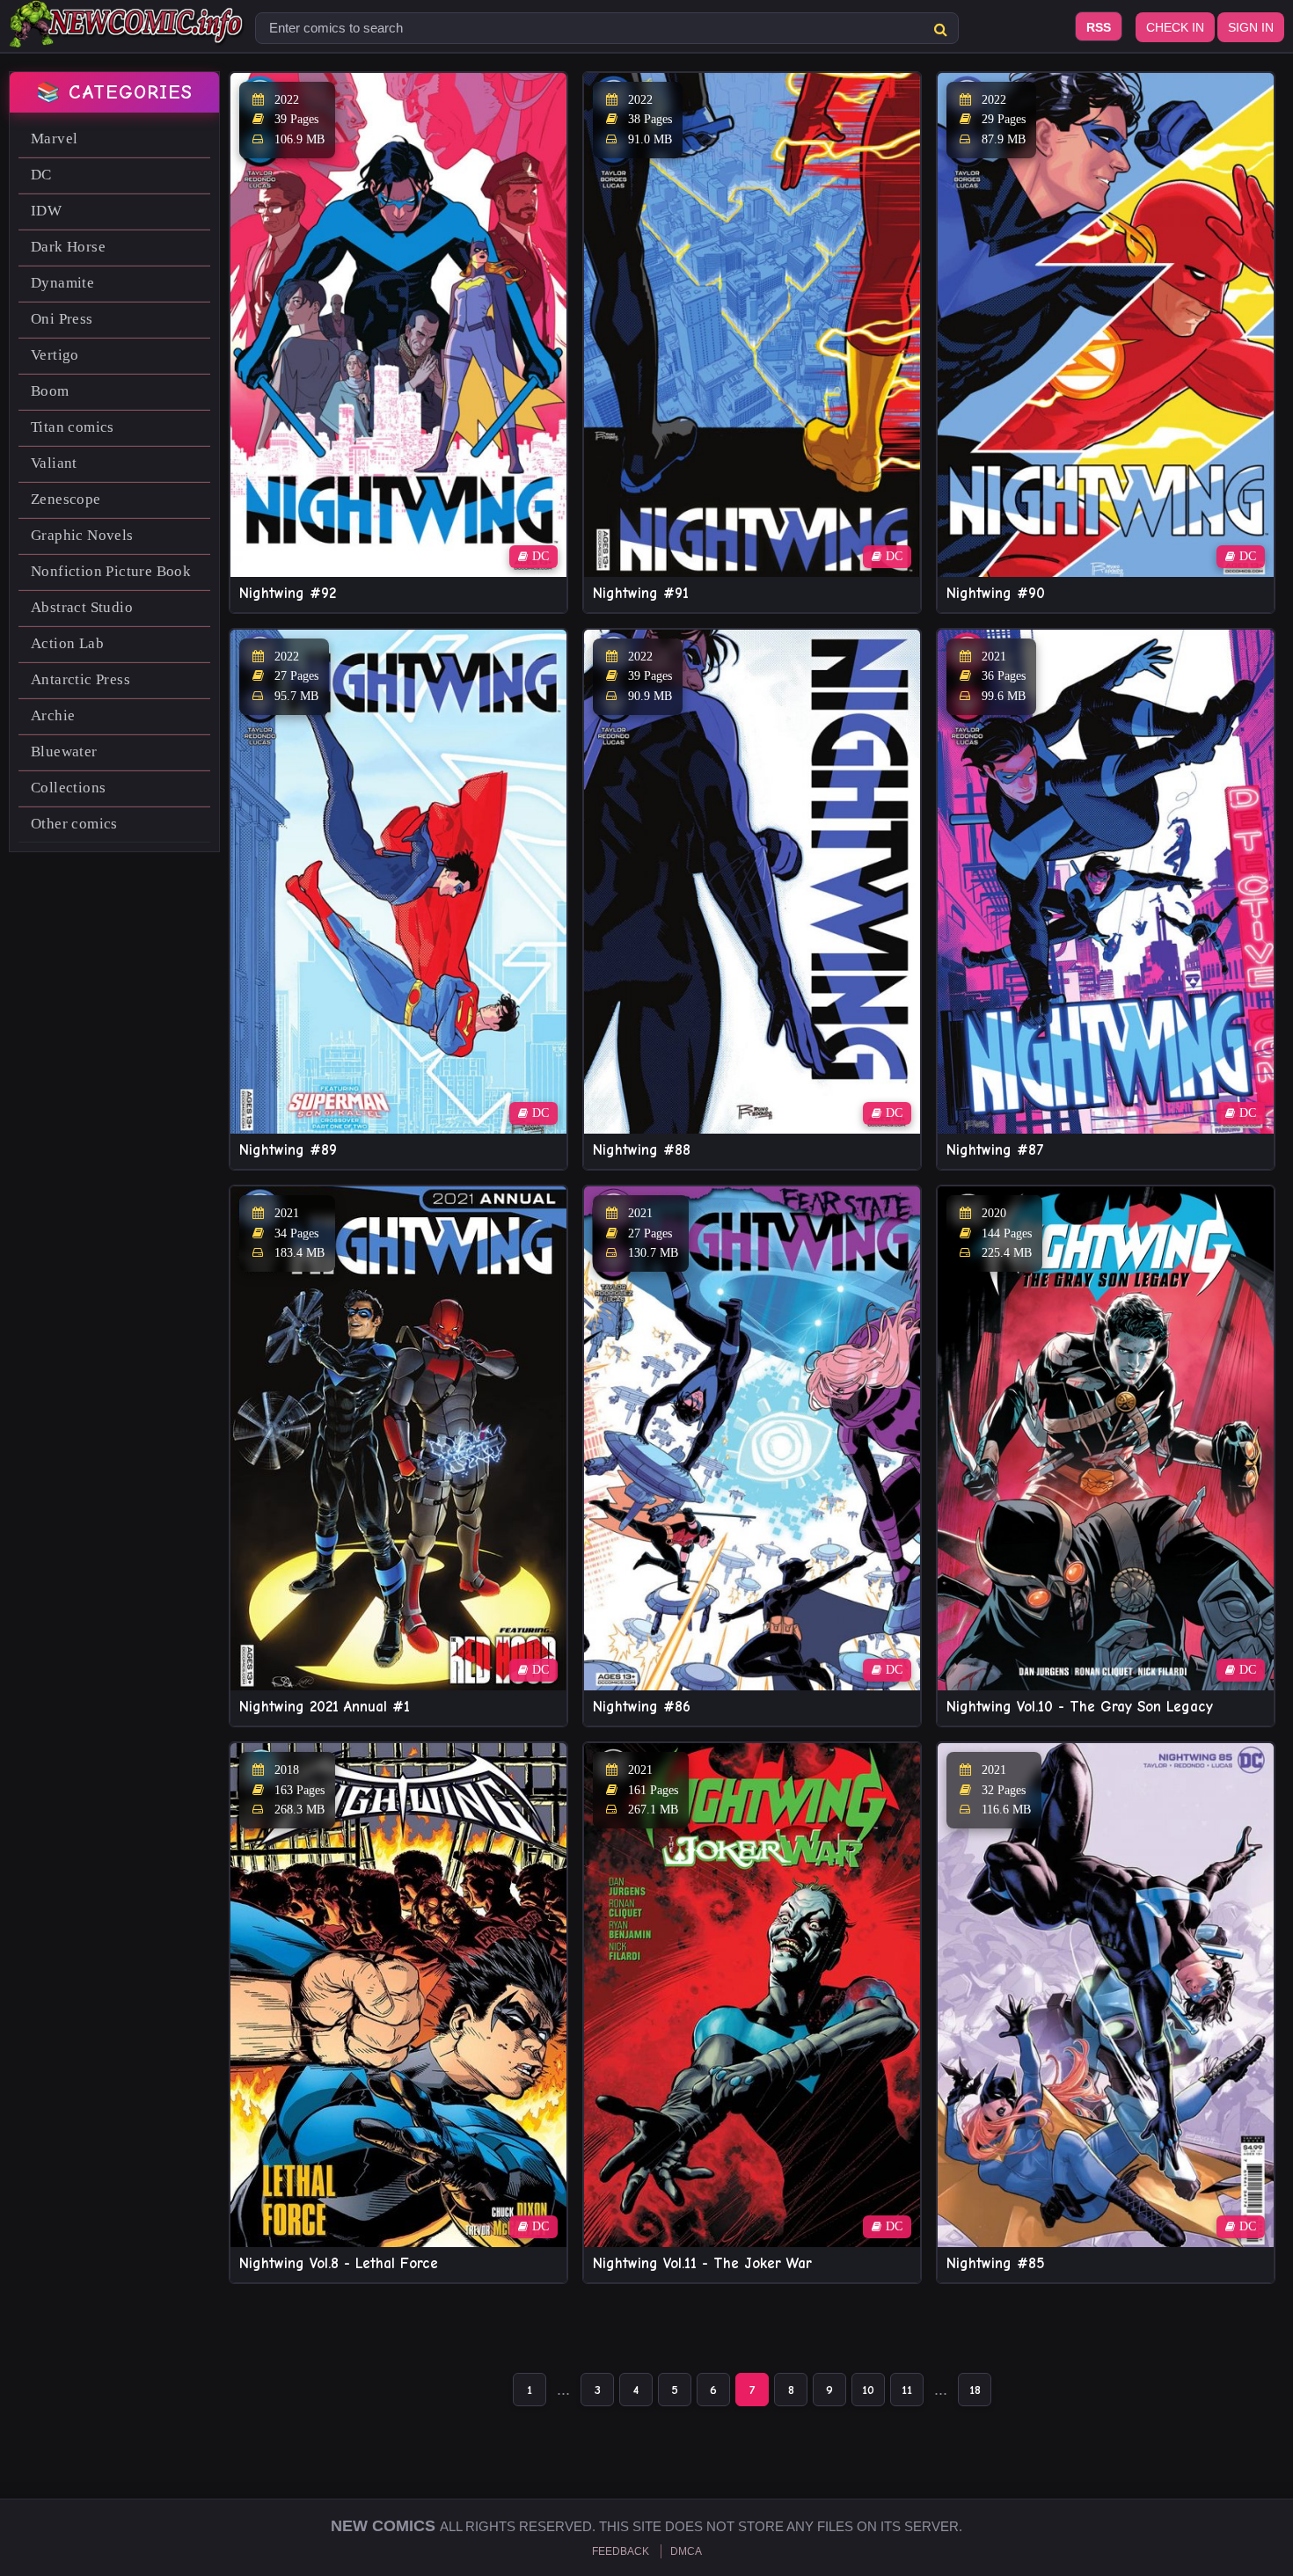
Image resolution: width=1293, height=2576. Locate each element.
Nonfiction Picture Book (111, 571)
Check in (1175, 27)
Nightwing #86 (642, 1707)
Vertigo (55, 355)
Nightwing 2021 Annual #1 (325, 1707)
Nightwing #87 (995, 1150)
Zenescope (66, 499)
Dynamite (62, 283)
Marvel (54, 139)
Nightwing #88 (642, 1150)
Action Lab (67, 643)
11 (907, 2390)
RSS (1099, 27)
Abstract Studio (82, 607)
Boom (50, 391)
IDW (46, 211)
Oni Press (62, 319)
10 (868, 2390)
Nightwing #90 (996, 593)
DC (41, 175)
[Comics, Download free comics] (128, 35)
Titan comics (73, 427)
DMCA (686, 2551)
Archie (53, 715)
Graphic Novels (82, 535)
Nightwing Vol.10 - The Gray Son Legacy (1080, 1707)
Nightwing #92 (288, 593)
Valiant (54, 463)
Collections (68, 788)
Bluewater (64, 752)
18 (975, 2390)
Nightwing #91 (641, 593)
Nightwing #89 (288, 1150)
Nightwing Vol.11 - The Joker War (702, 2263)
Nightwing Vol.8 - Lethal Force (339, 2263)
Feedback (621, 2551)
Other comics (74, 824)
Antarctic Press (80, 679)
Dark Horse (68, 247)
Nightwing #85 (996, 2263)
